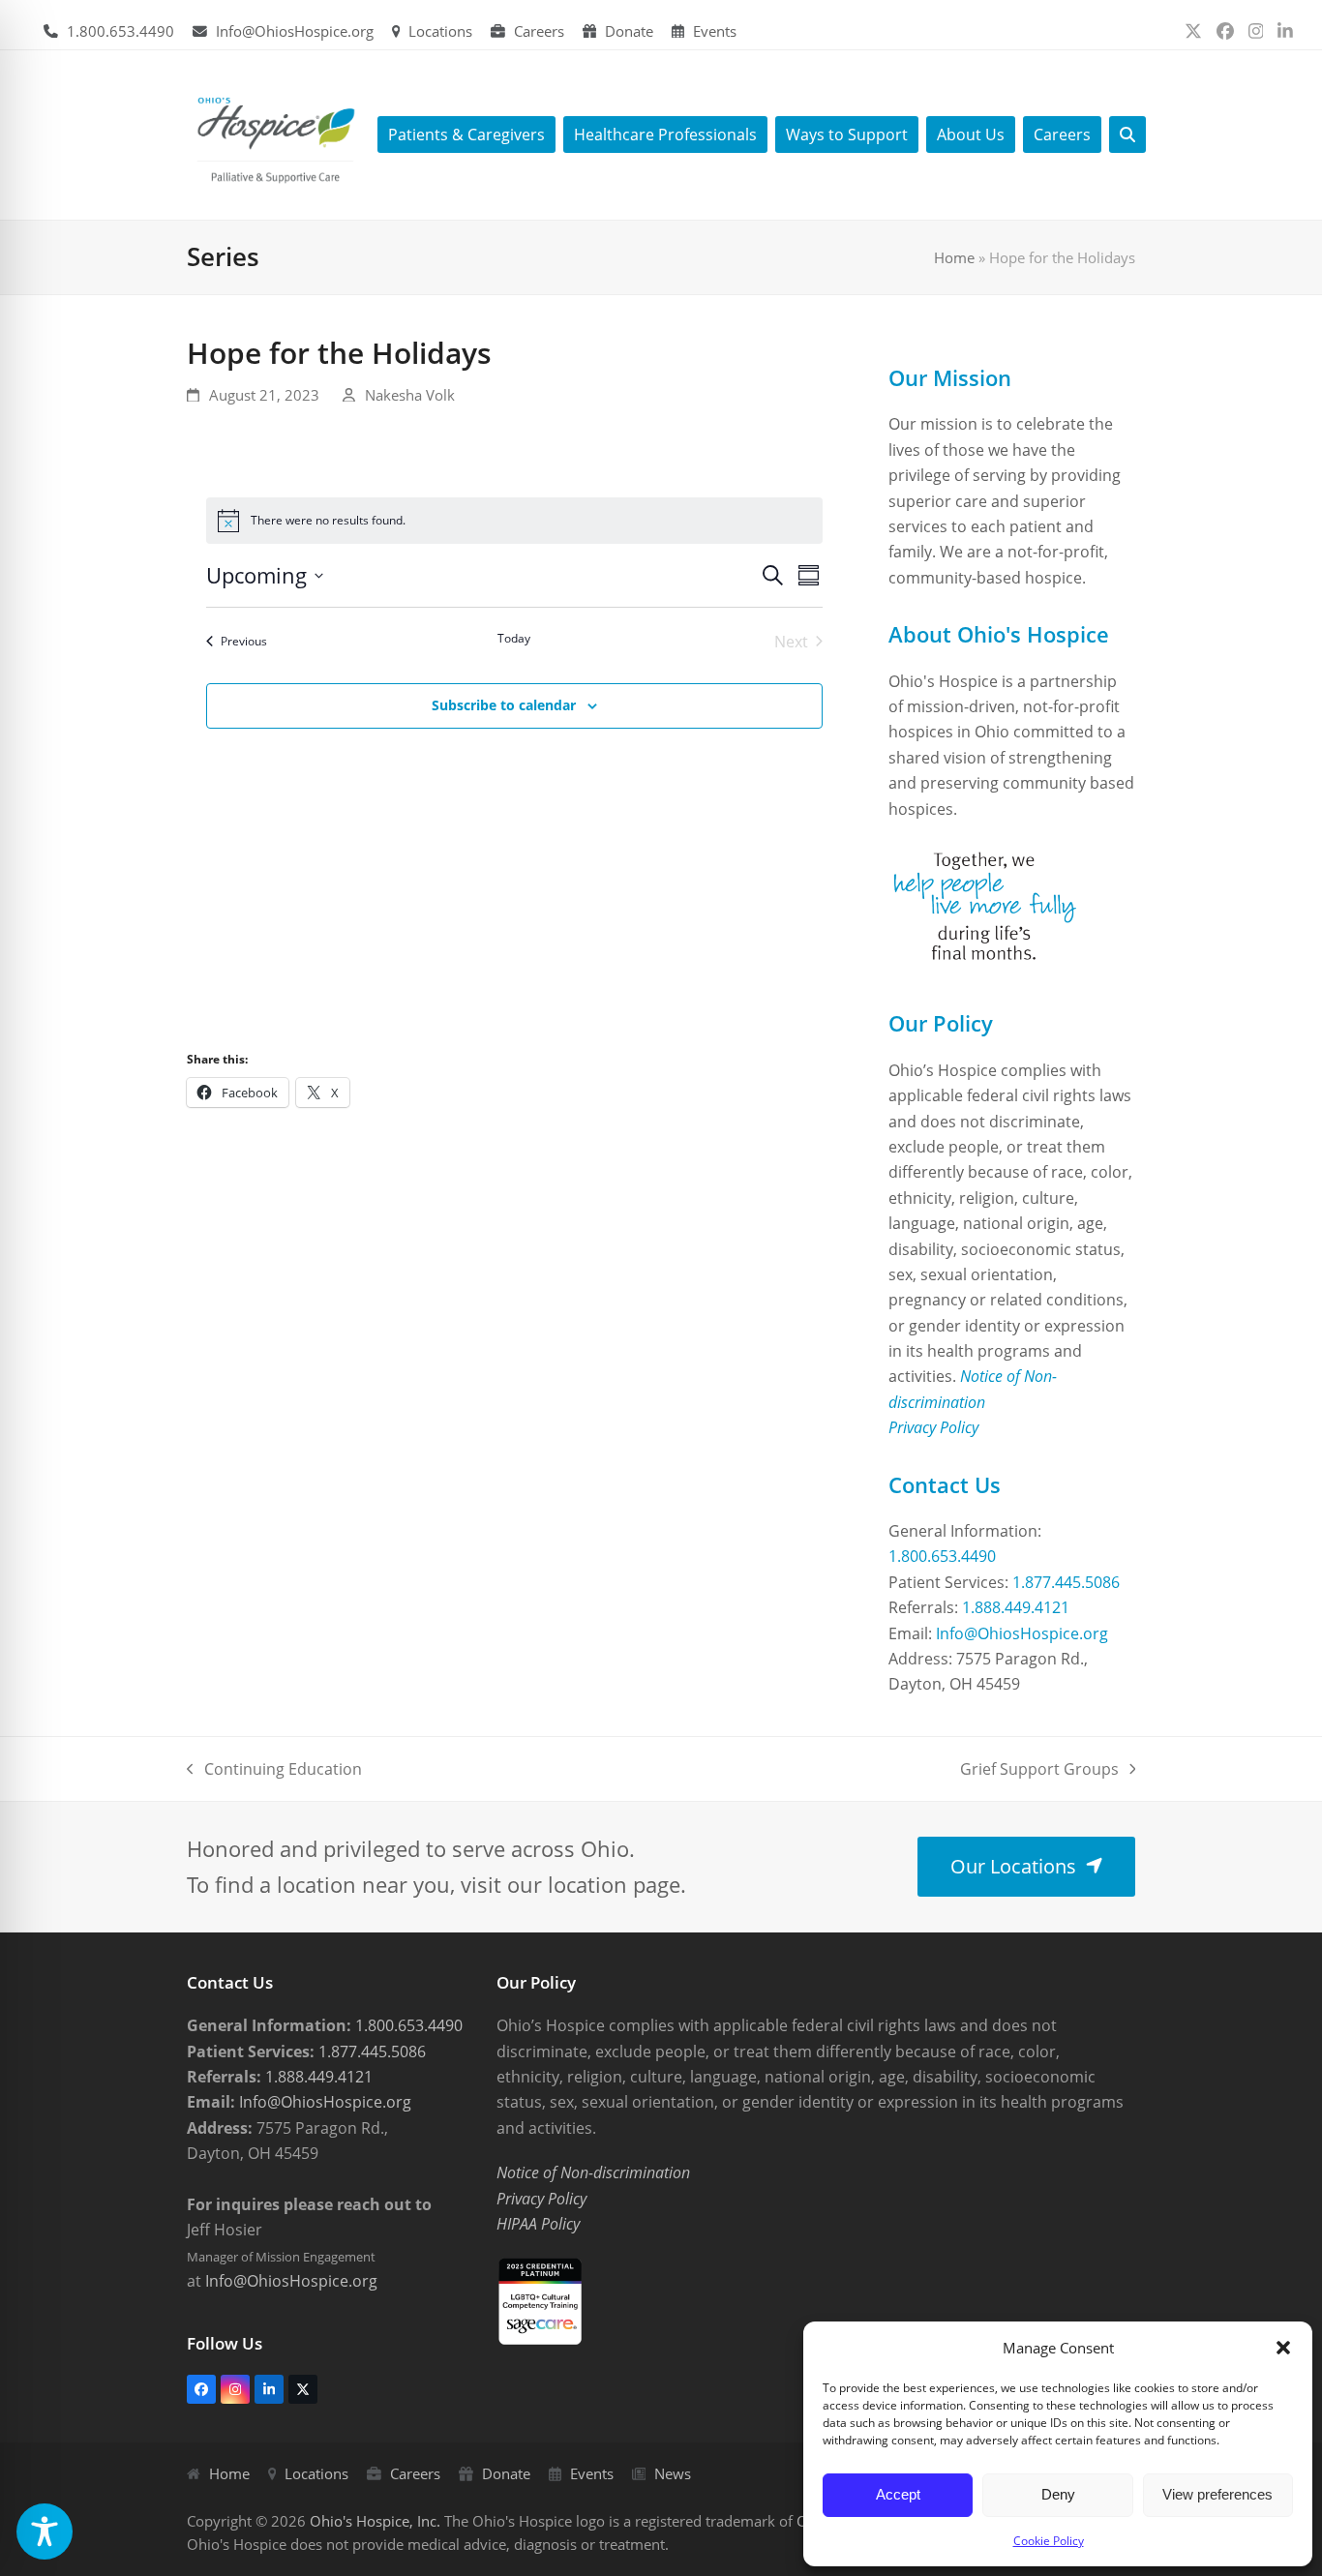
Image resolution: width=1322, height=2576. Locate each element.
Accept (898, 2494)
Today (514, 639)
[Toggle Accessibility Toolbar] (45, 2531)
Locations (440, 31)
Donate (629, 31)
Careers (539, 31)
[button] (1283, 2348)
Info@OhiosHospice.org (295, 31)
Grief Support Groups (1039, 1770)
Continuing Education (274, 1770)
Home (954, 257)
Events (715, 31)
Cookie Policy (1049, 2541)
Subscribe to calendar (504, 705)
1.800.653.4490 (120, 31)
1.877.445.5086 (1066, 1582)
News (673, 2473)
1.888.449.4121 (1016, 1607)
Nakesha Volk (410, 395)
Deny (1058, 2494)
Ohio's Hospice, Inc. (375, 2521)
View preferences (1217, 2494)
